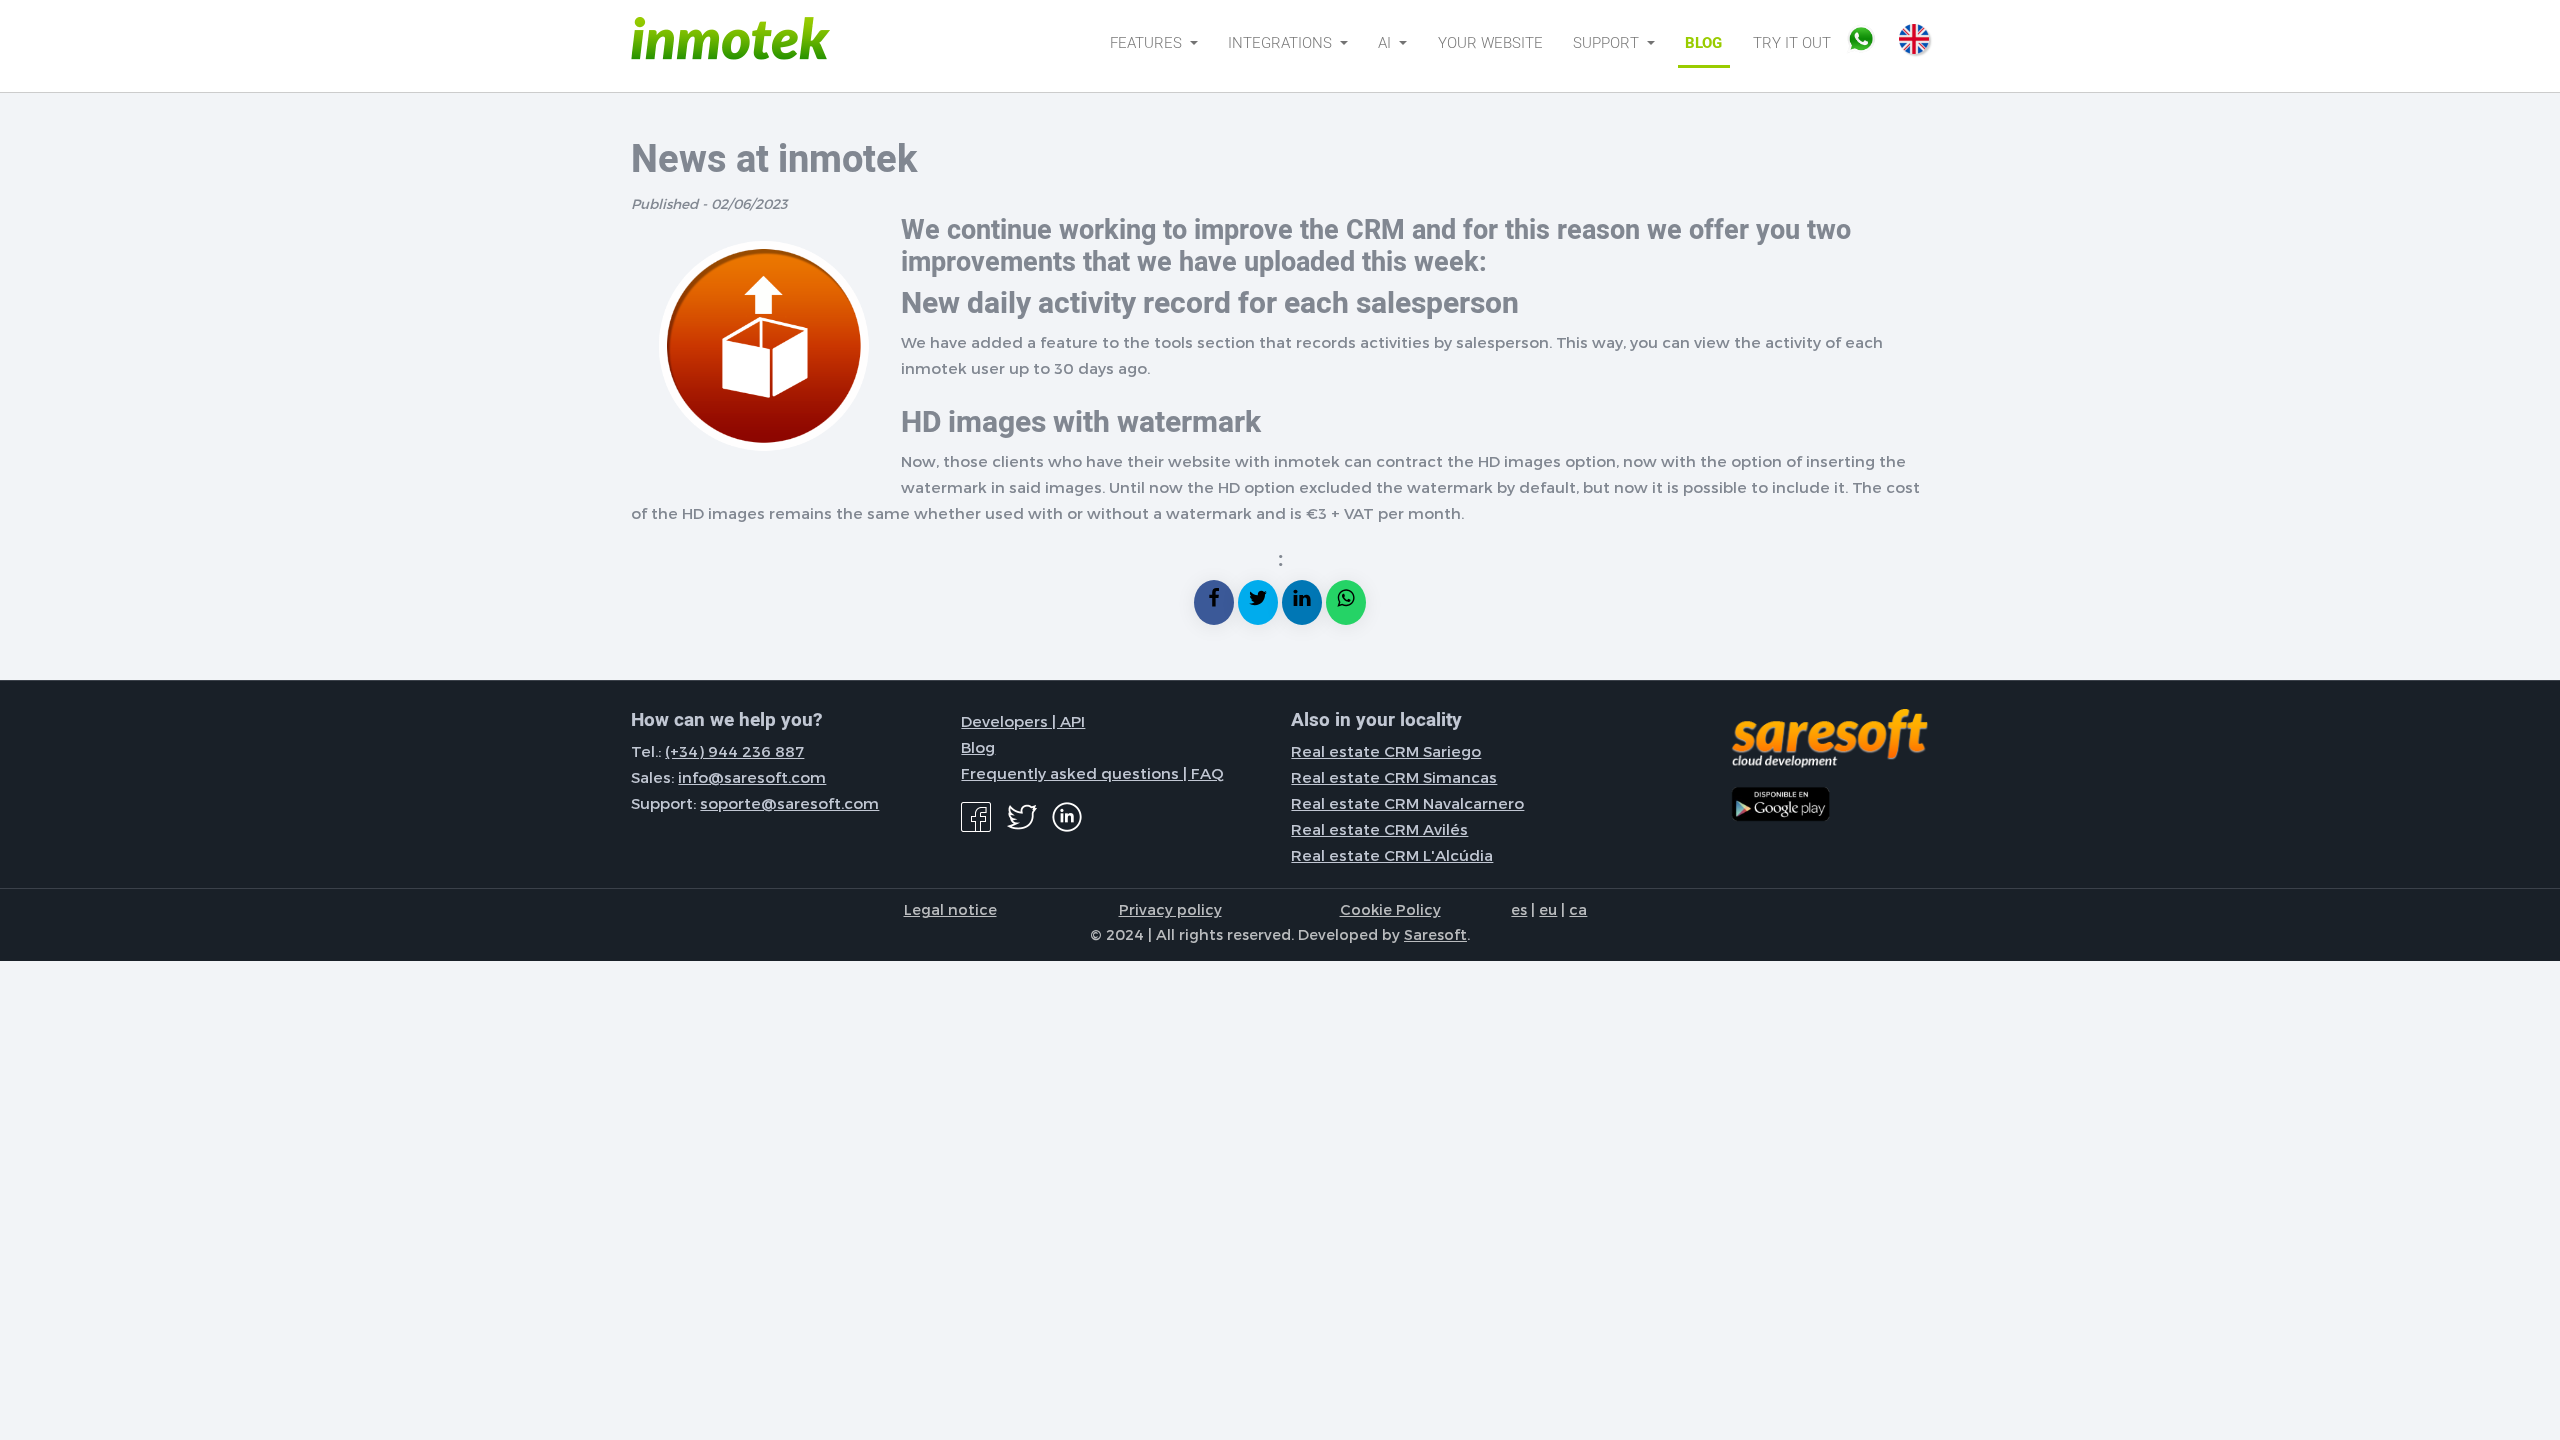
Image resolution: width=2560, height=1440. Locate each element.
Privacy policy (1170, 909)
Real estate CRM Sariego (1386, 751)
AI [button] (1386, 43)
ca (1578, 909)
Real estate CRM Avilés (1379, 829)
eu (1548, 909)
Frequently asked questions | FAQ (1092, 773)
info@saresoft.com (752, 777)
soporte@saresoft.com (789, 803)
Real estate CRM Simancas (1394, 777)
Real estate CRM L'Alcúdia (1392, 855)
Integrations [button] (1282, 43)
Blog (1703, 43)
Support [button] (1608, 43)
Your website (1490, 43)
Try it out (1792, 43)
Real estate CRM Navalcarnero (1407, 803)
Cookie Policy (1390, 909)
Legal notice (950, 909)
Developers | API (1023, 721)
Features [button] (1148, 43)
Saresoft (1435, 934)
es (1519, 909)
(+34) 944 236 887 (734, 751)
